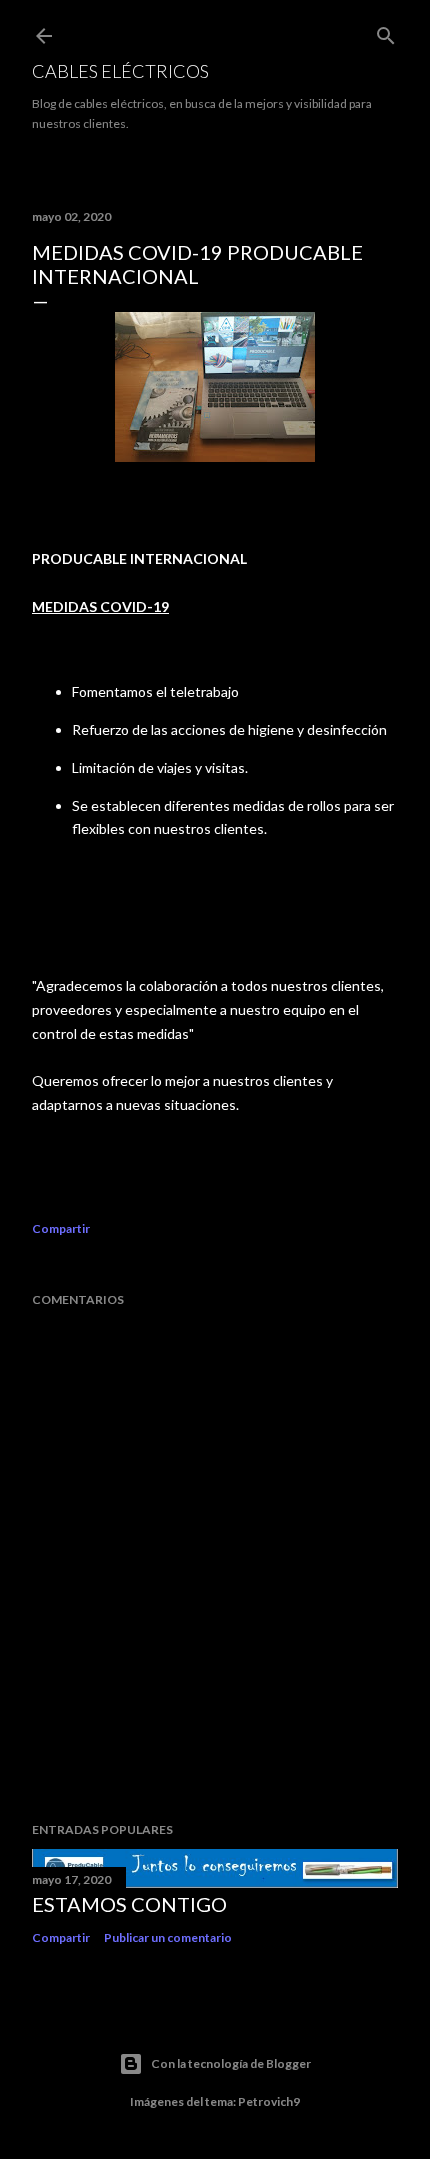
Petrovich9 (269, 2101)
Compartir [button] (61, 1228)
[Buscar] (386, 31)
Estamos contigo (129, 1904)
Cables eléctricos (120, 71)
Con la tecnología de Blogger (231, 2063)
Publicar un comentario (168, 1937)
